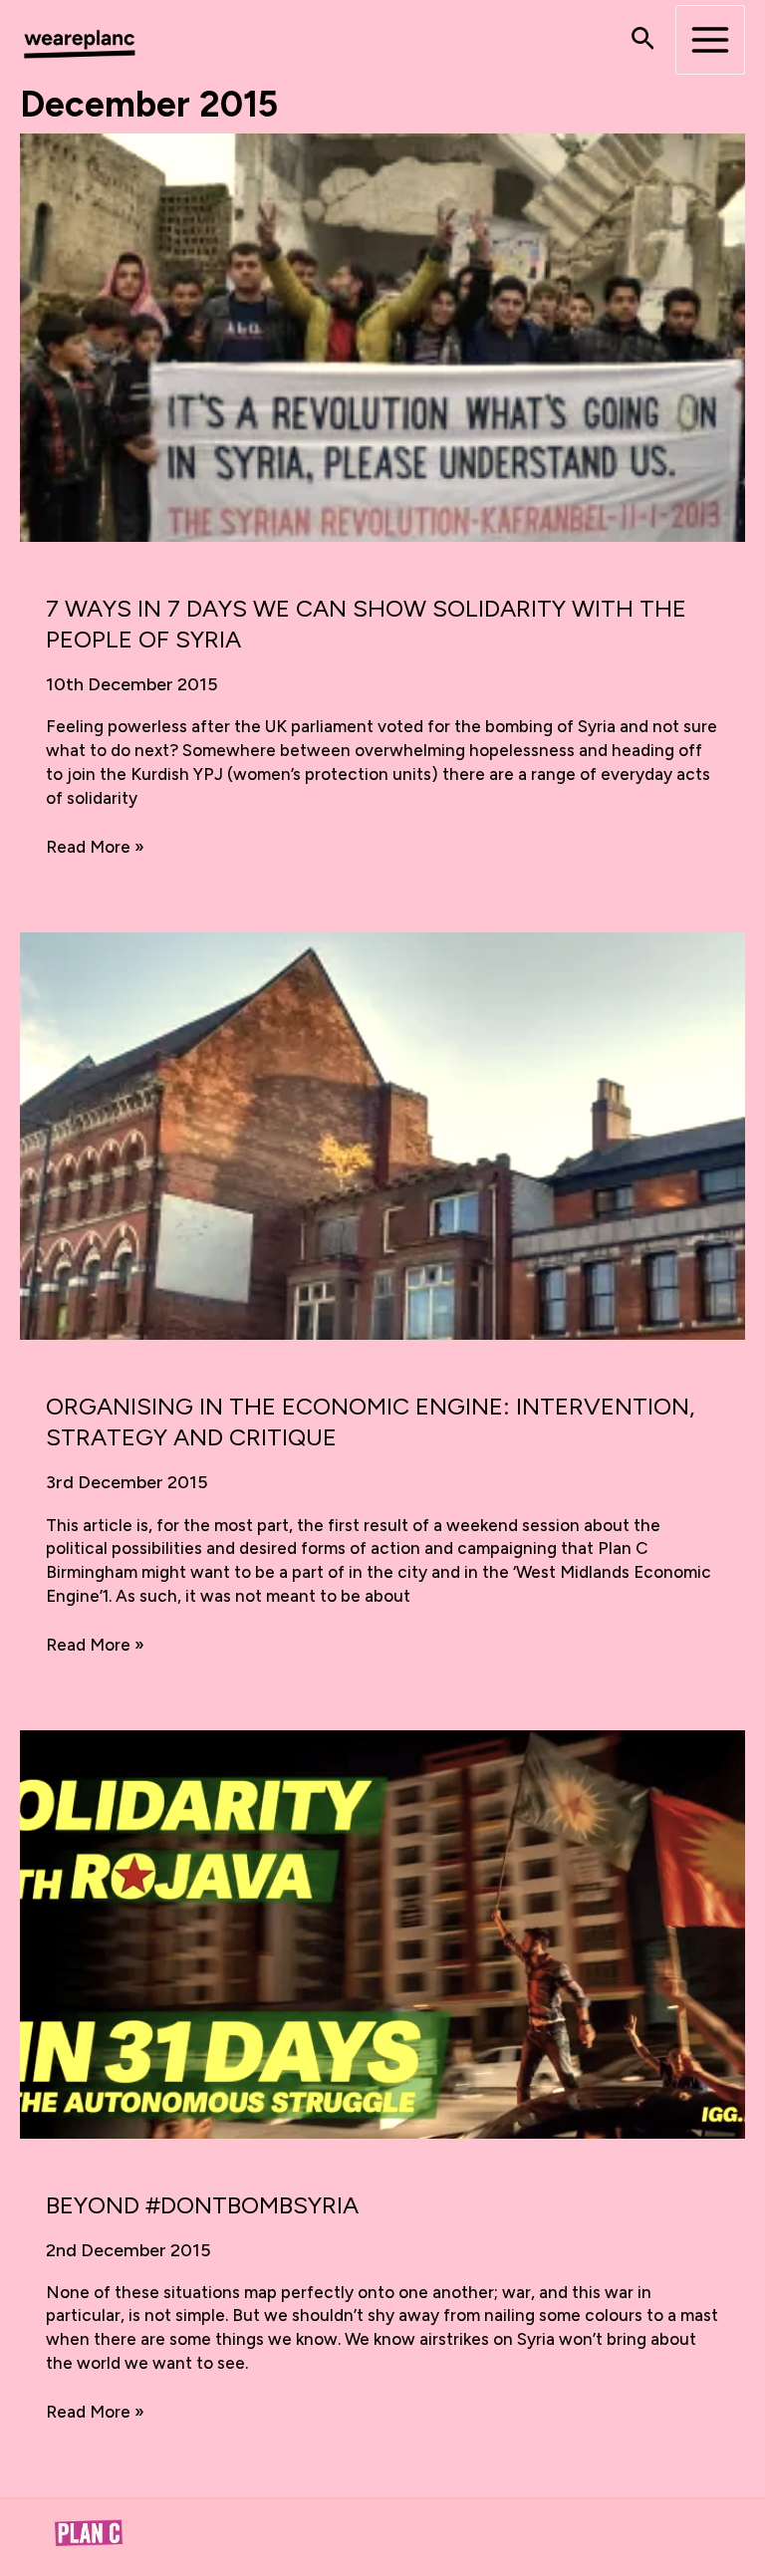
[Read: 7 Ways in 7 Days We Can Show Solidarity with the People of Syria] (382, 336)
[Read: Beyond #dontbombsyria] (382, 1932)
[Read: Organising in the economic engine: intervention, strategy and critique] (382, 1135)
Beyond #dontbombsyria (202, 2205)
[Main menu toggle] (710, 40)
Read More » (95, 848)
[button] (643, 40)
